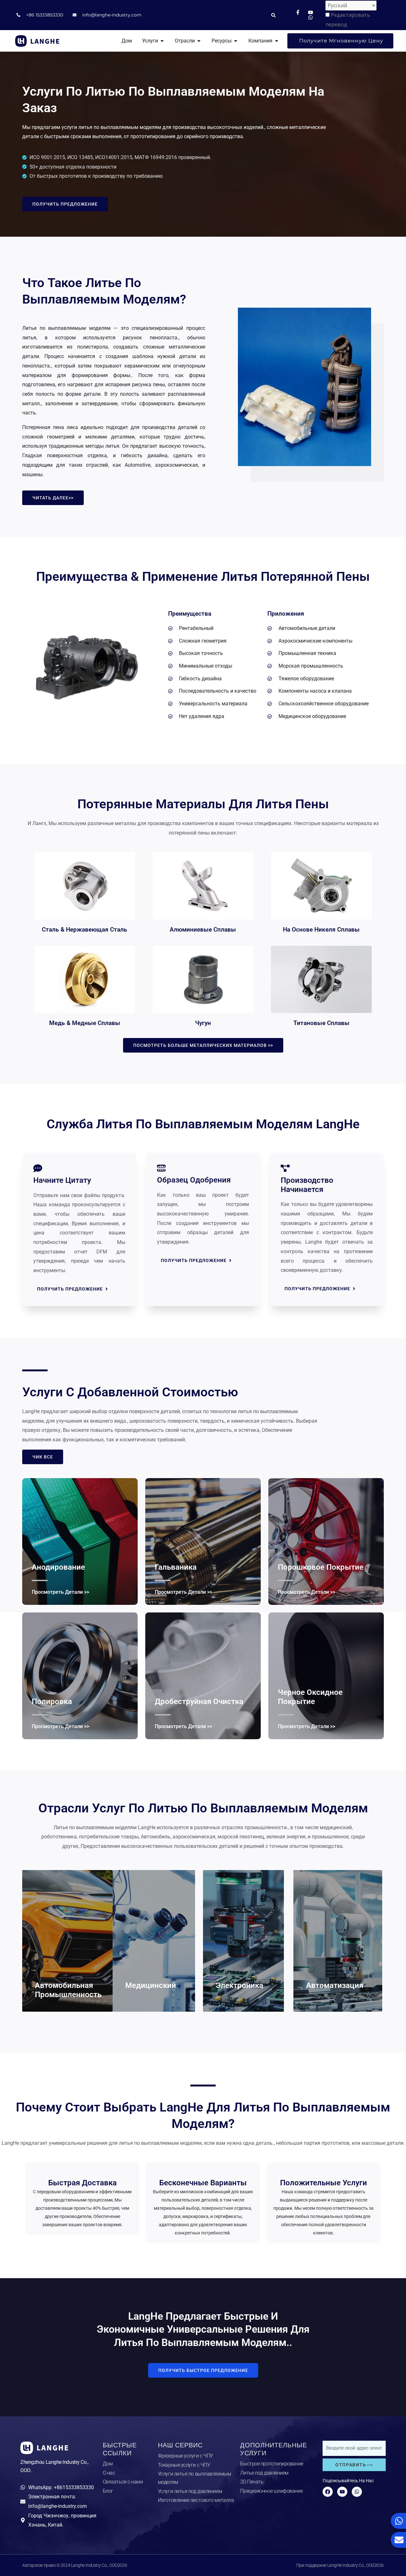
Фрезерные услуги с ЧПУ (186, 2456)
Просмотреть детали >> (60, 1592)
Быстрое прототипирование (272, 2464)
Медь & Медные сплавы (85, 1023)
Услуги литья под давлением (190, 2491)
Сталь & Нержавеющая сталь (85, 929)
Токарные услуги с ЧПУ (184, 2465)
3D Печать (252, 2482)
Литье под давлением (264, 2473)
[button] (273, 15)
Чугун (203, 1023)
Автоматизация (335, 1985)
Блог (108, 2491)
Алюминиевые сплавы (203, 929)
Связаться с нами (123, 2482)
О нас (109, 2473)
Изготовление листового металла (196, 2500)
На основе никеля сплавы (321, 929)
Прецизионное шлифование (271, 2491)
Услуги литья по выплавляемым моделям (194, 2478)
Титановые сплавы (321, 1023)
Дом (108, 2464)
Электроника (239, 1985)
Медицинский (151, 1985)
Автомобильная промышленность (68, 1990)
